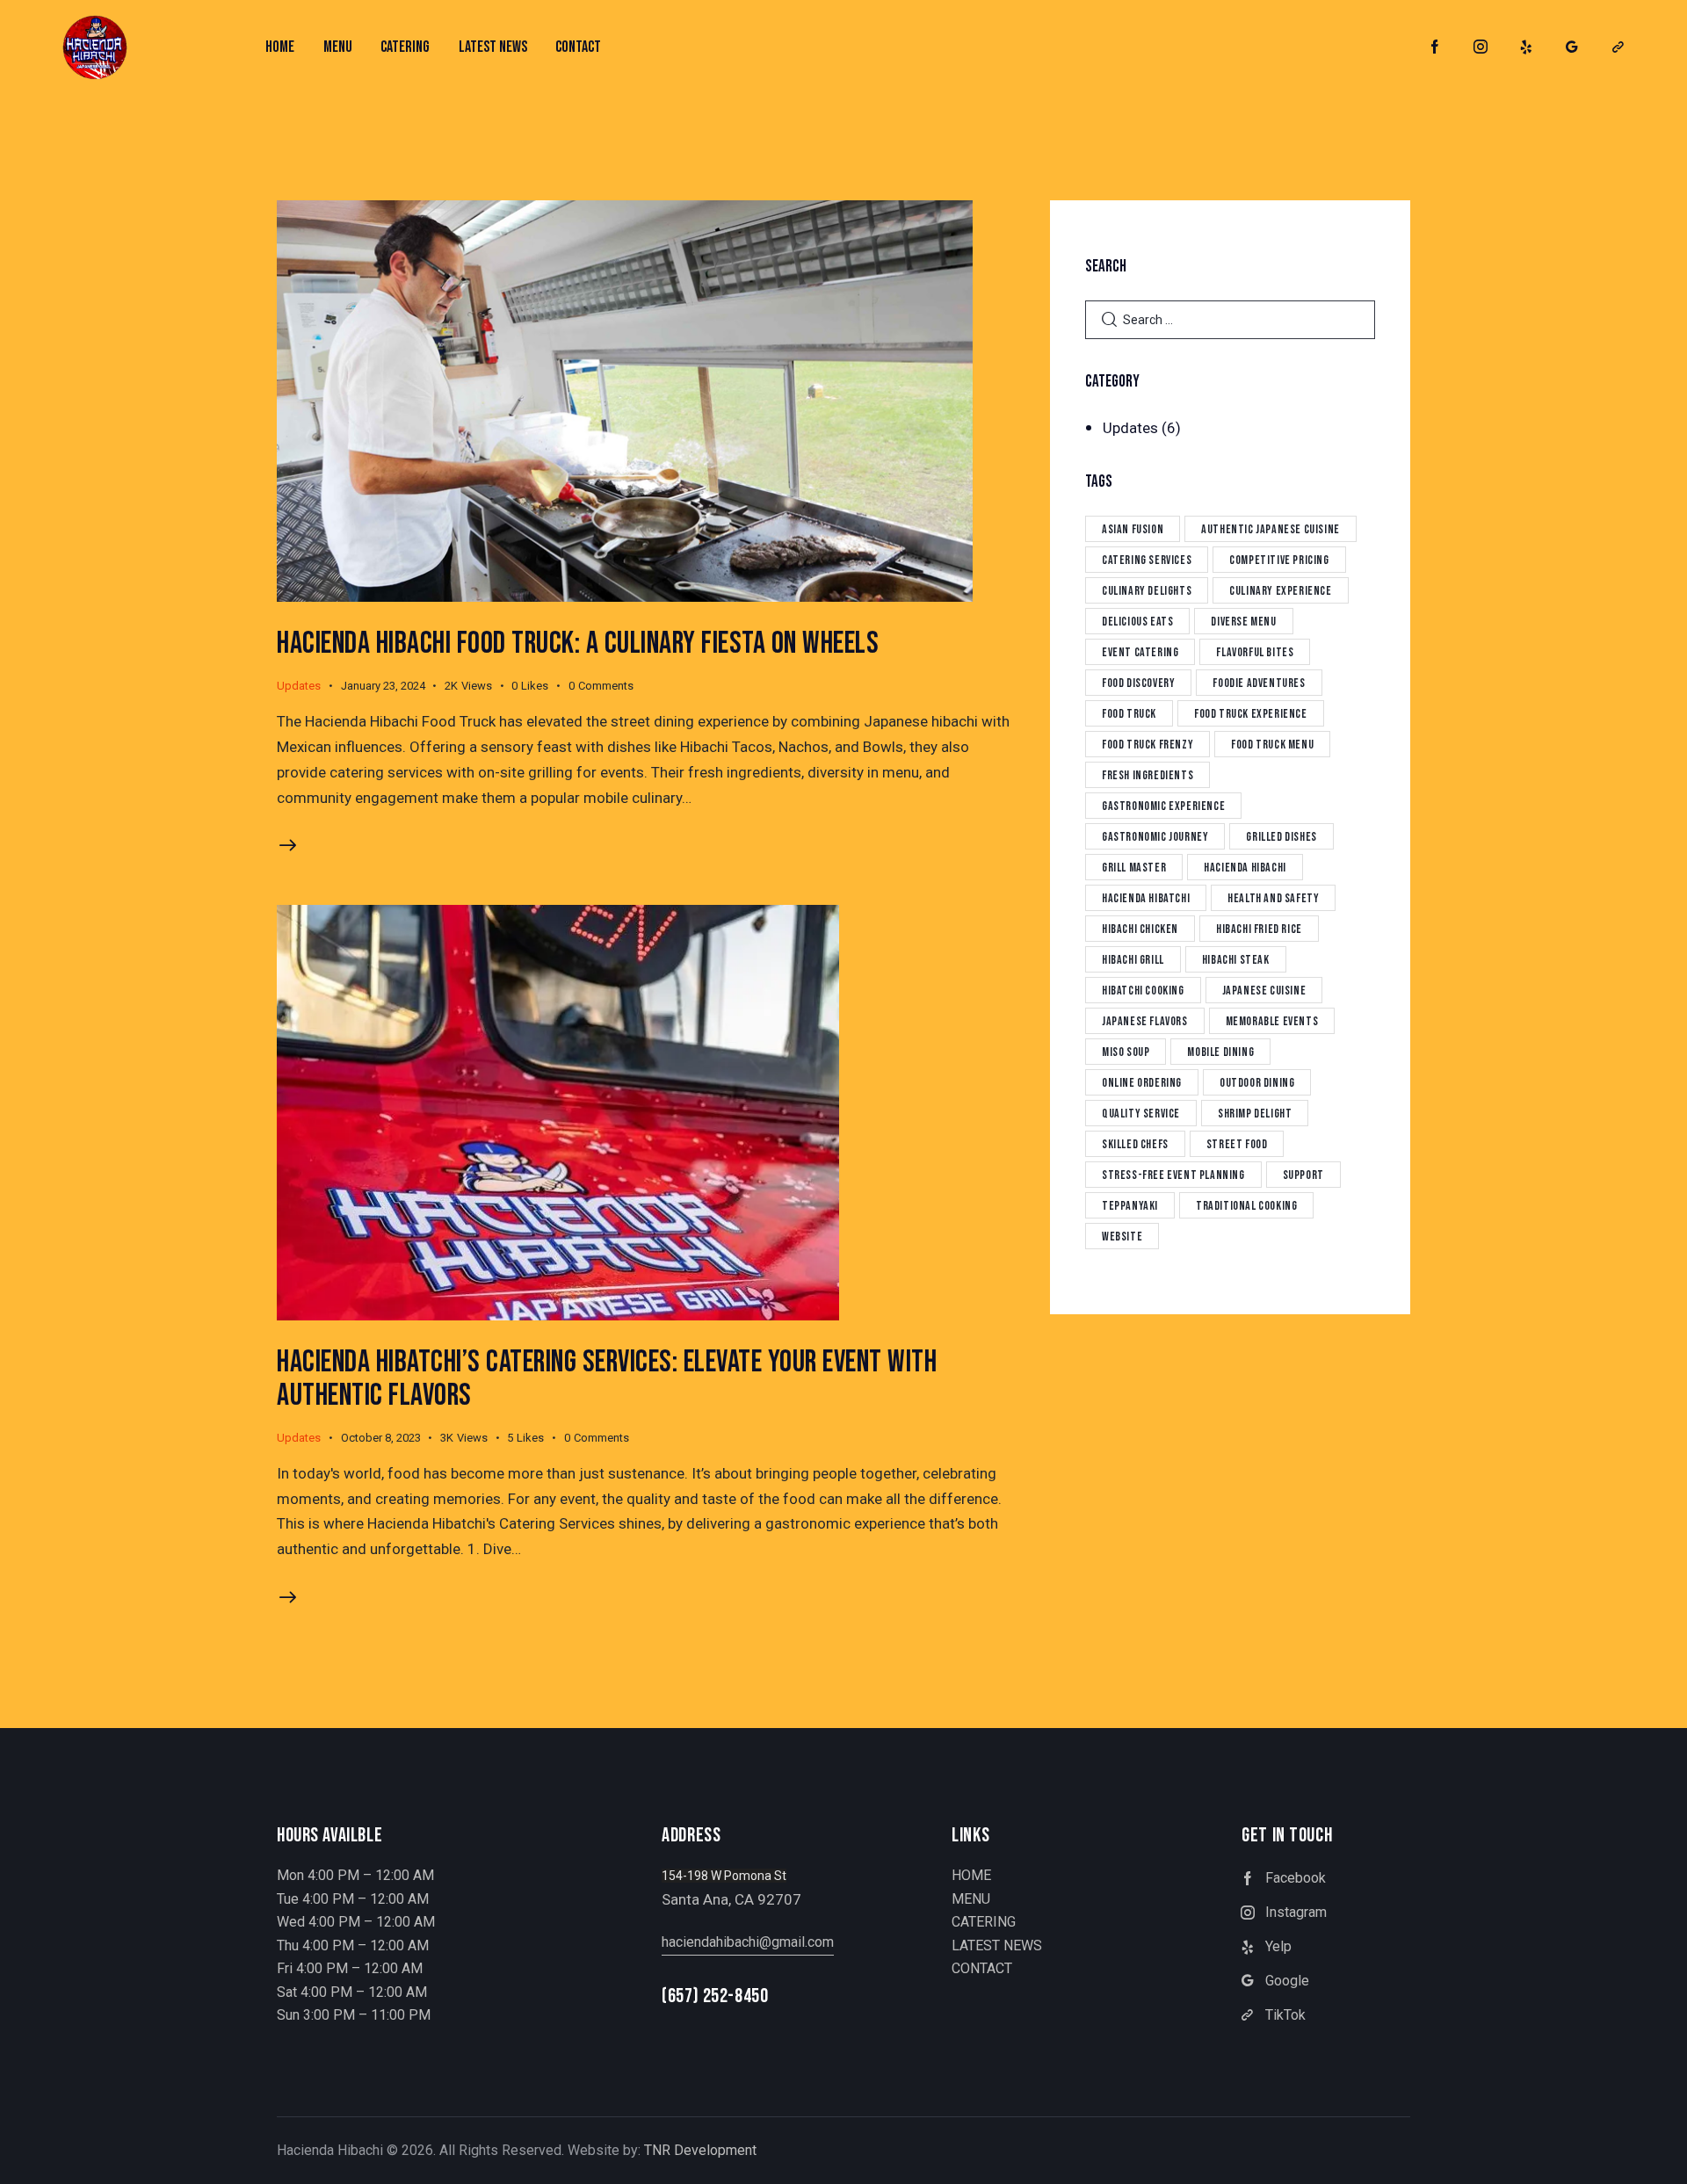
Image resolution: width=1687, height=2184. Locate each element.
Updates (299, 686)
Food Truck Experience (1251, 714)
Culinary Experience (1280, 591)
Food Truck (1129, 714)
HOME (971, 1875)
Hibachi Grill (1133, 960)
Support (1303, 1175)
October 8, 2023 (381, 1438)
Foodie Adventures (1259, 683)
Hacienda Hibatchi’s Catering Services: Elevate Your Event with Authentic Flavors (607, 1379)
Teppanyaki (1130, 1206)
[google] (1572, 47)
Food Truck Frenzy (1148, 745)
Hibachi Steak (1236, 960)
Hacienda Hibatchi (1146, 898)
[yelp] (1526, 47)
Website (1122, 1237)
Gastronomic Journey (1155, 837)
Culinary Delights (1147, 591)
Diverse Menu (1243, 622)
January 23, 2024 (383, 686)
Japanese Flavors (1145, 1021)
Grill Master (1134, 868)
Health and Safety (1273, 898)
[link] (1618, 47)
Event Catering (1140, 652)
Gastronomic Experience (1163, 806)
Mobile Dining (1220, 1052)
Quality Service (1141, 1114)
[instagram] (1481, 47)
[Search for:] (1230, 319)
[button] (539, 686)
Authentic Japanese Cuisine (1271, 529)
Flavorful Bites (1255, 652)
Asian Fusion (1133, 529)
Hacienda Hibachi (1245, 868)
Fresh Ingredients (1148, 775)
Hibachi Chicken (1140, 929)
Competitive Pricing (1279, 560)
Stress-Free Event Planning (1173, 1175)
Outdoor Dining (1257, 1083)
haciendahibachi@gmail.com (748, 1942)
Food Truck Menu (1272, 745)
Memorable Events (1272, 1021)
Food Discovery (1138, 683)
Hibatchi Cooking (1143, 991)
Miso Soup (1126, 1052)
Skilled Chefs (1135, 1144)
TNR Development (700, 2150)
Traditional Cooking (1246, 1206)
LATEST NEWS (997, 1945)
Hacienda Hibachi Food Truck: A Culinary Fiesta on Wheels (578, 644)
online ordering (1142, 1083)
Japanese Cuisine (1264, 991)
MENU (971, 1899)
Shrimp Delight (1255, 1114)
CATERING (984, 1922)
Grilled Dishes (1281, 837)
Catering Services (1147, 560)
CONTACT (982, 1968)
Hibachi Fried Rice (1259, 929)
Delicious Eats (1137, 622)
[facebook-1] (1435, 47)
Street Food (1237, 1144)
